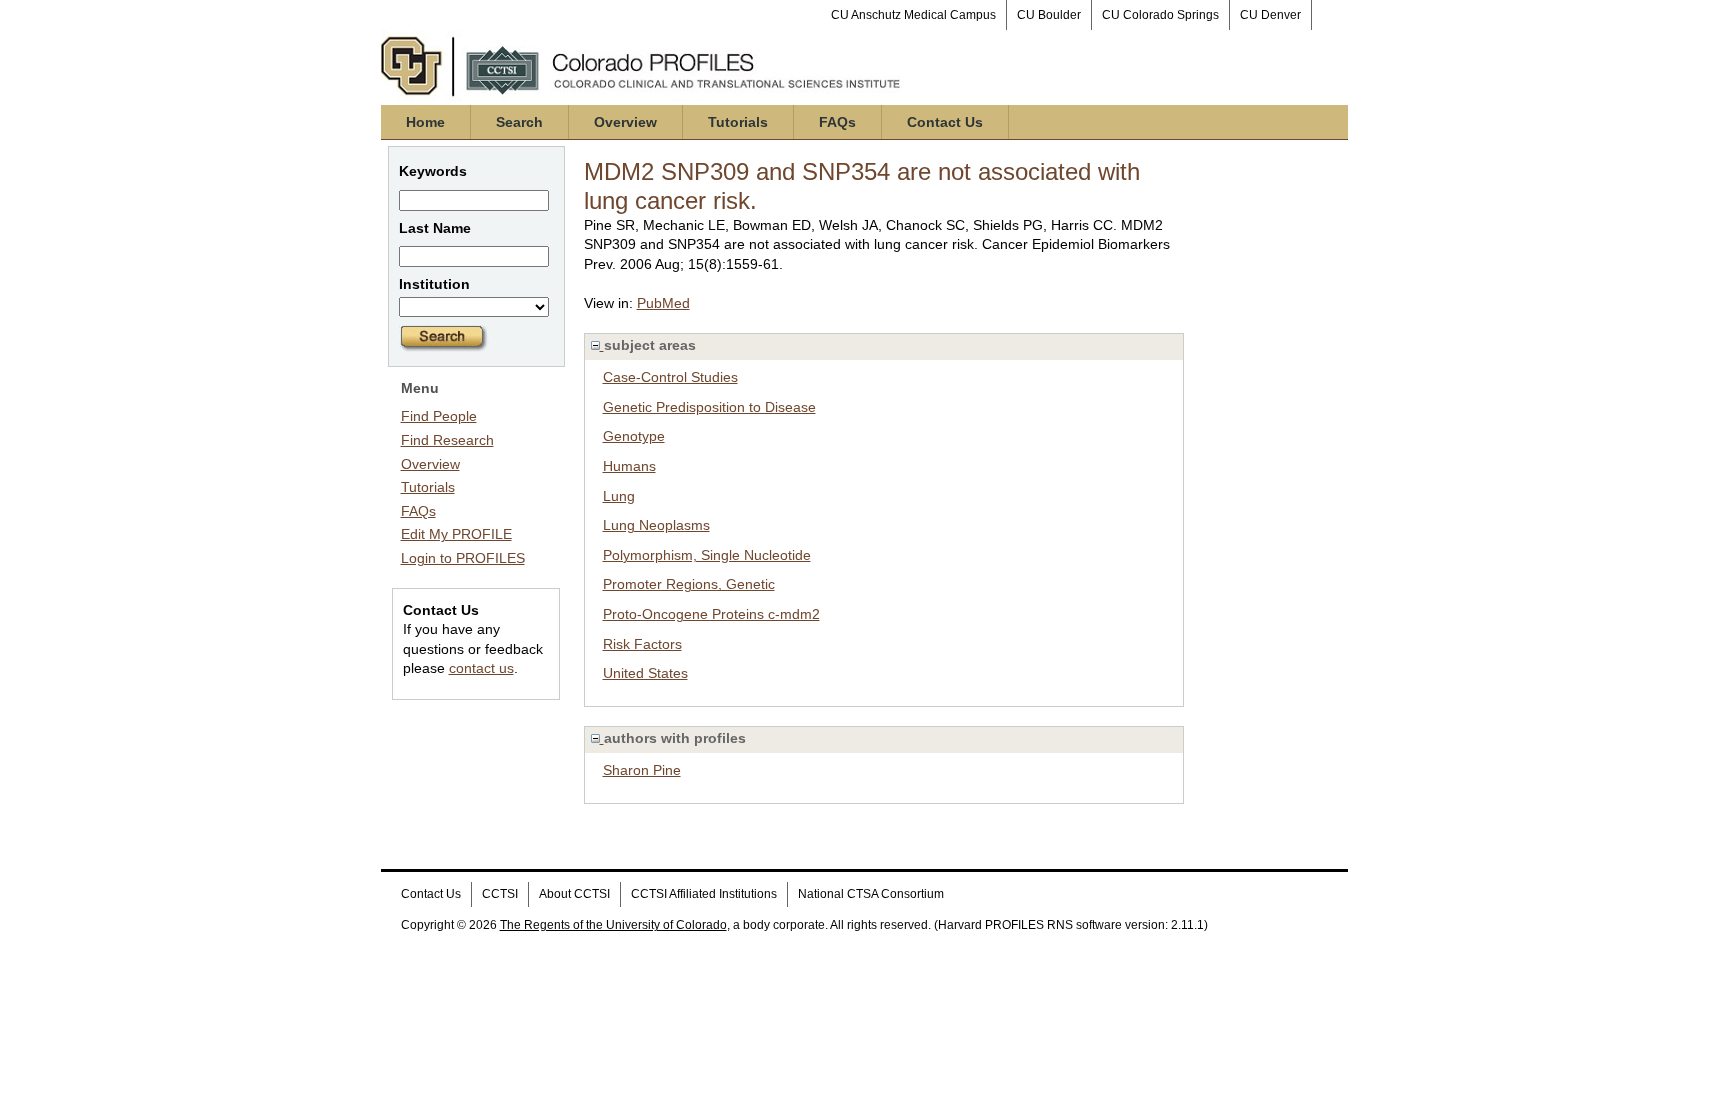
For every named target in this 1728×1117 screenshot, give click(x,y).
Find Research (447, 440)
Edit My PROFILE (456, 534)
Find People (439, 416)
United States (645, 673)
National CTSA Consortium (871, 894)
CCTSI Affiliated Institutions (704, 894)
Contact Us (945, 122)
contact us (481, 668)
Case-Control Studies (670, 377)
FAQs (837, 122)
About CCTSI (574, 894)
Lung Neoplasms (656, 525)
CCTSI (500, 894)
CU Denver (1270, 15)
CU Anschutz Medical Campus (913, 15)
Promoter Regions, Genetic (689, 584)
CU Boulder (1049, 15)
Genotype (634, 436)
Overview (625, 122)
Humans (629, 466)
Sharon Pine (642, 770)
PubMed (663, 303)
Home (425, 122)
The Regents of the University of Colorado (613, 925)
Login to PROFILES (463, 558)
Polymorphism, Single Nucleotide (707, 555)
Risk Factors (642, 644)
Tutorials (738, 122)
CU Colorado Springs (1160, 15)
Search (519, 122)
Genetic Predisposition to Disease (709, 407)
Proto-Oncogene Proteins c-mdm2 (711, 614)
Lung (619, 496)
